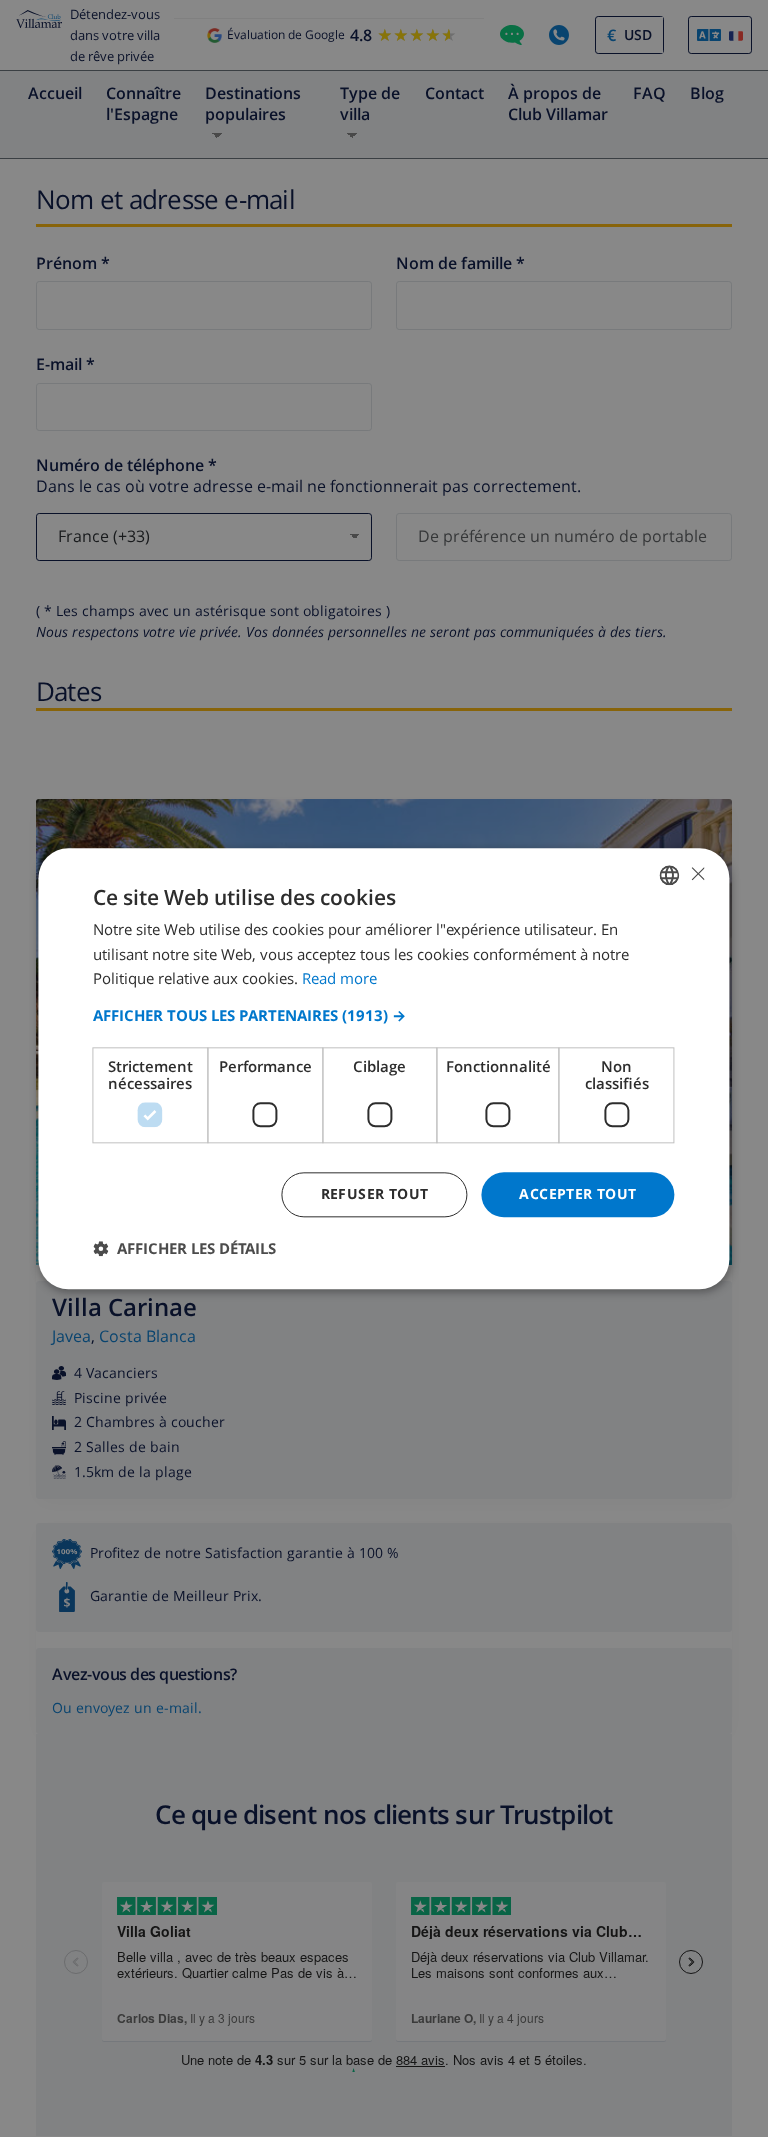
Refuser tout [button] (375, 1193)
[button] (383, 1015)
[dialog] (383, 1068)
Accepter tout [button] (577, 1193)
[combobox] (670, 875)
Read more (339, 979)
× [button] (697, 873)
